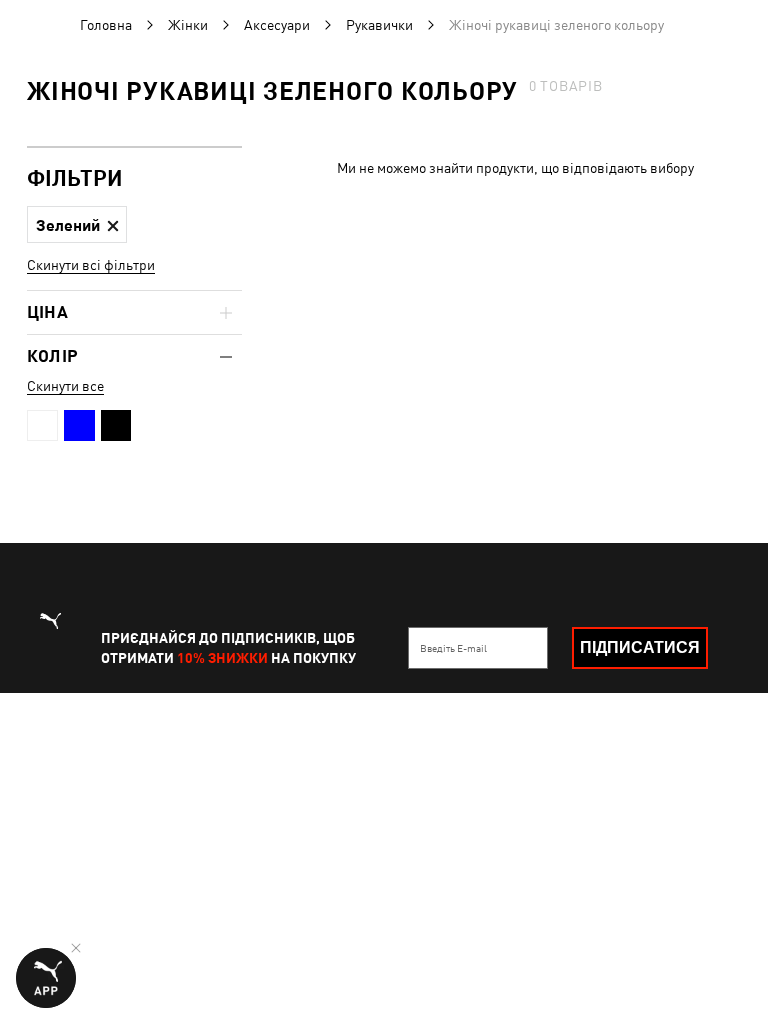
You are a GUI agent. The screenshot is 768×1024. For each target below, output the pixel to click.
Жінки (188, 25)
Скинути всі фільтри (91, 265)
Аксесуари (277, 25)
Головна (106, 25)
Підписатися (640, 647)
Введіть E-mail (453, 648)
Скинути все (65, 386)
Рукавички (379, 25)
